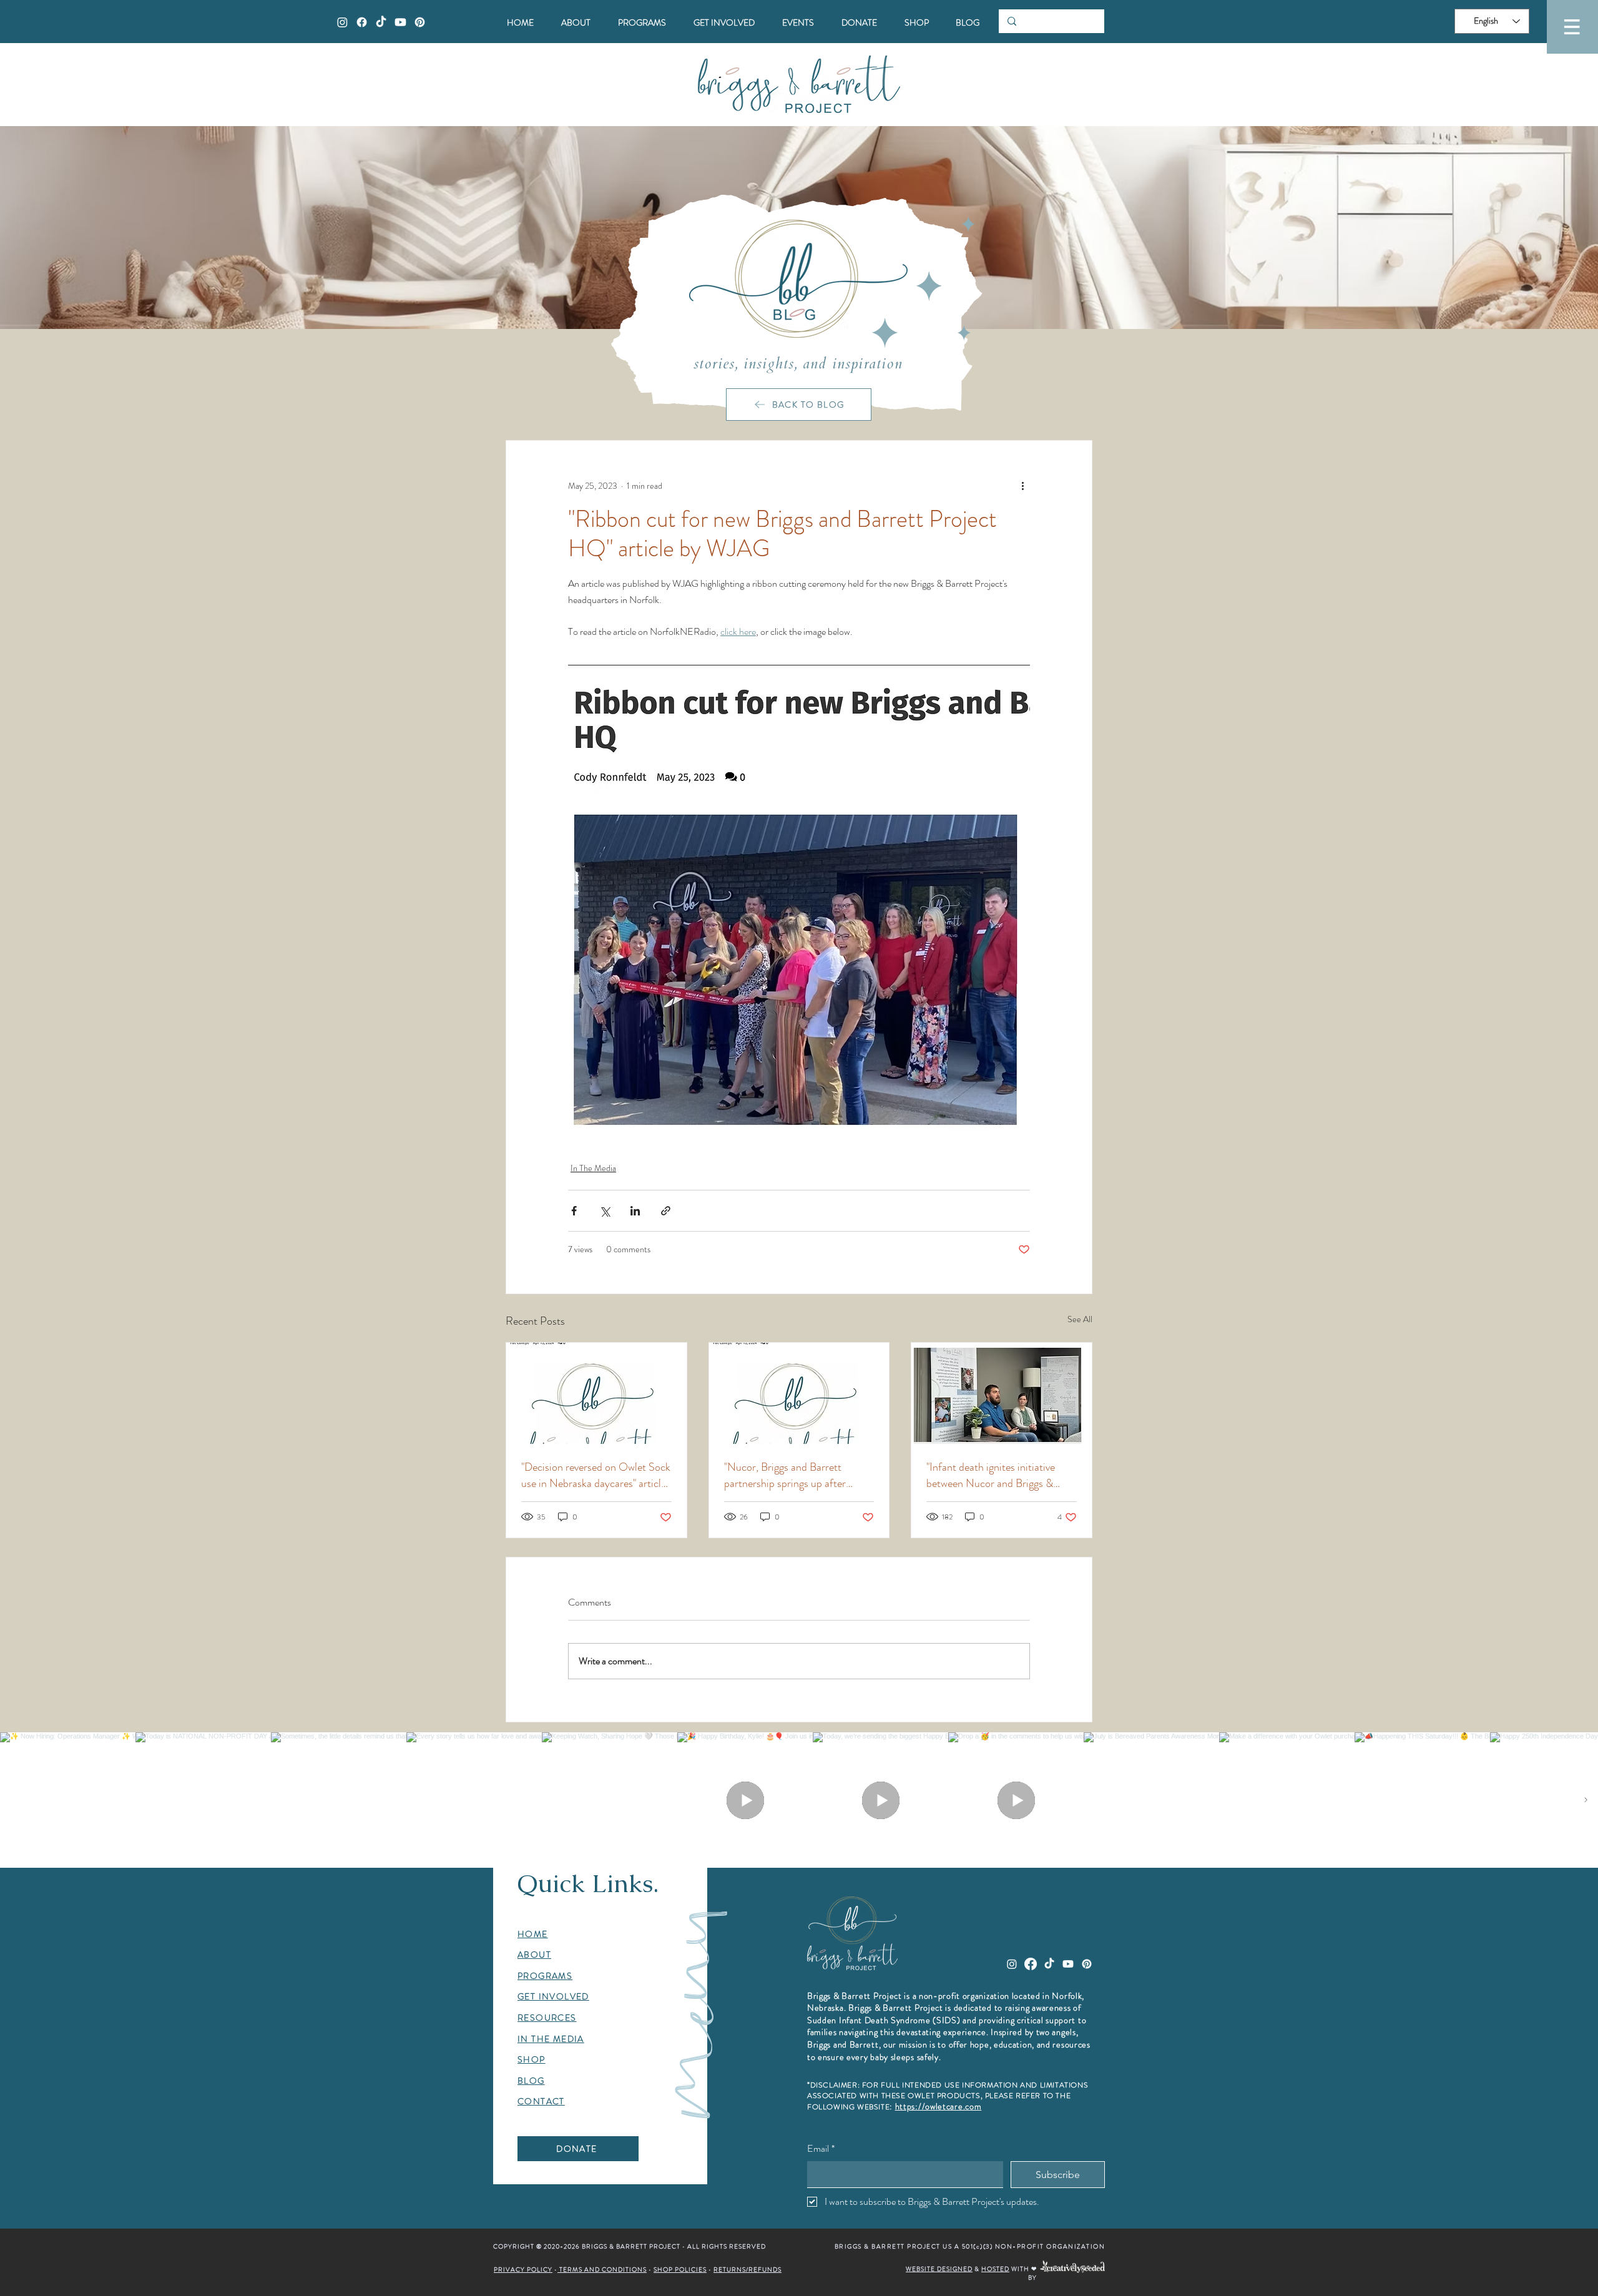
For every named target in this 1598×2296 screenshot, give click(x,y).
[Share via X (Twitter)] (605, 1211)
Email (821, 2148)
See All (1080, 1319)
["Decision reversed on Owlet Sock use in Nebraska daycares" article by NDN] (596, 1393)
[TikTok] (381, 22)
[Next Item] (1586, 1800)
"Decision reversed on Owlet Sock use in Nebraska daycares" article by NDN (596, 1475)
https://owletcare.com (939, 2106)
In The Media (593, 1168)
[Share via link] (666, 1211)
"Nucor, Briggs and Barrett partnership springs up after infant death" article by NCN (788, 1475)
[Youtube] (400, 22)
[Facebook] (362, 22)
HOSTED (995, 2269)
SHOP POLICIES (680, 2269)
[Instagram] (342, 22)
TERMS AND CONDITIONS (602, 2269)
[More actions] (1022, 486)
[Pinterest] (420, 22)
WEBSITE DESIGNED (939, 2269)
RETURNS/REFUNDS (748, 2269)
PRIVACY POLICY (523, 2269)
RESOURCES (547, 2018)
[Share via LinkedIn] (635, 1211)
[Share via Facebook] (574, 1211)
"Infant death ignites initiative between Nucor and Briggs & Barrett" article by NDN (991, 1475)
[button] (1572, 27)
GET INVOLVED (553, 1996)
